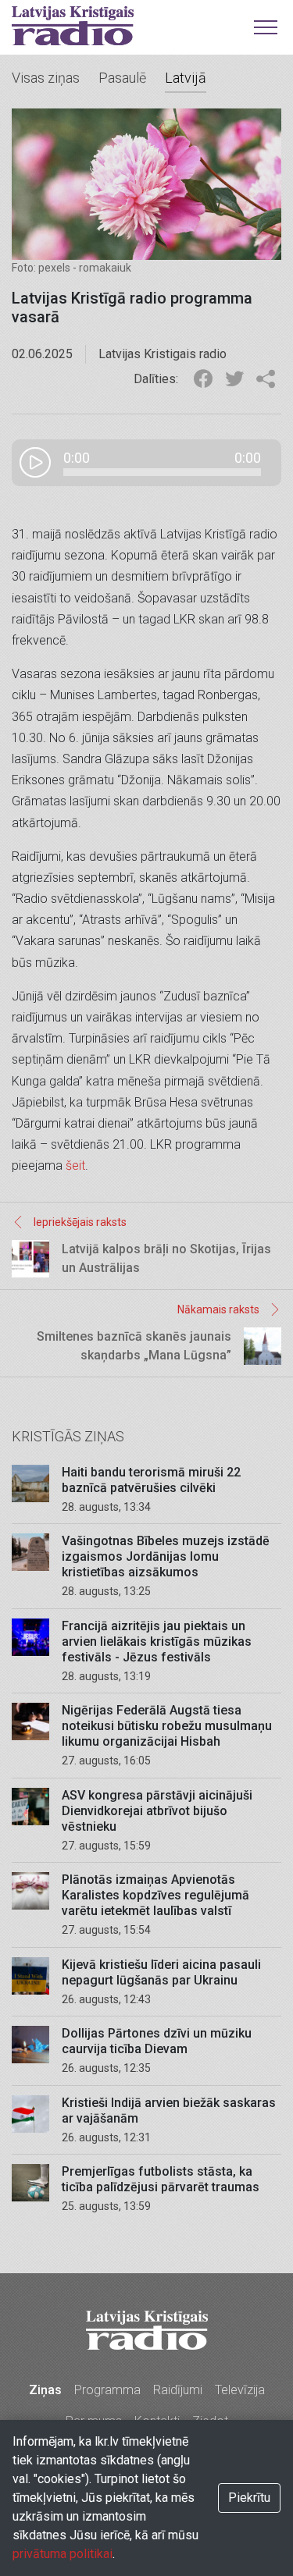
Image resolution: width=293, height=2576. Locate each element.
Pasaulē (122, 78)
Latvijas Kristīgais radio (73, 26)
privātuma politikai (63, 2554)
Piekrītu (249, 2498)
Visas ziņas (46, 78)
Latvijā (186, 78)
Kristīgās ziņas (68, 1436)
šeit (75, 1165)
